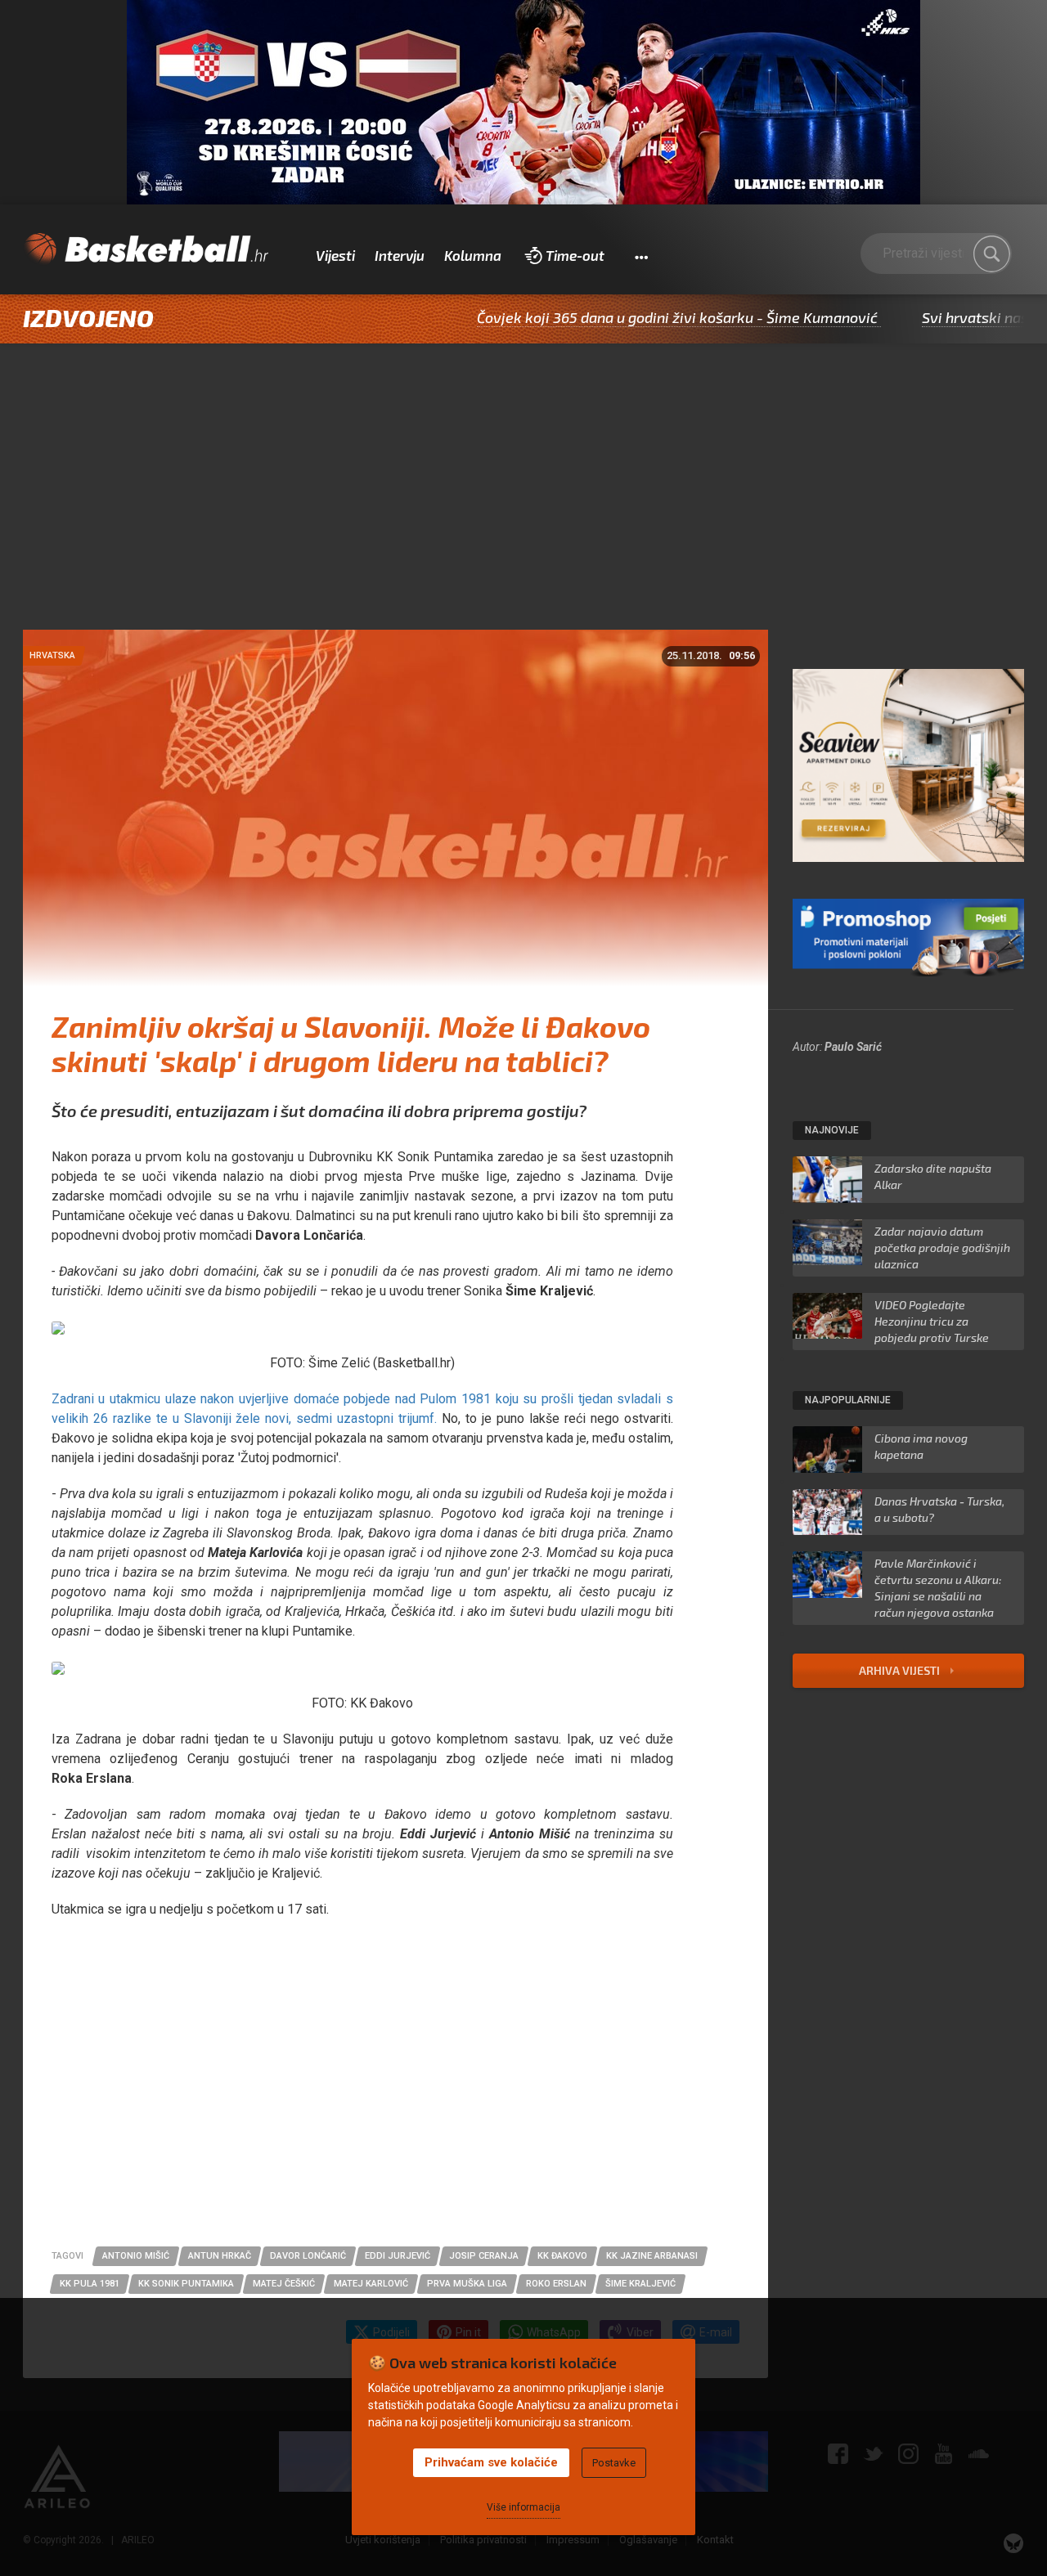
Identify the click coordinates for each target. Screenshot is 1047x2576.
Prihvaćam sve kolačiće (491, 2462)
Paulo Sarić (853, 1047)
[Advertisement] (523, 507)
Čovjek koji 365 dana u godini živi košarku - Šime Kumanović (601, 317)
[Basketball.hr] (146, 249)
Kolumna (473, 255)
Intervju (400, 255)
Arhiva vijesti (901, 1670)
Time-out (575, 255)
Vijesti (335, 255)
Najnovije (832, 1130)
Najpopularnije (848, 1400)
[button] (641, 256)
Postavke (614, 2463)
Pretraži (991, 254)
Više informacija (523, 2507)
